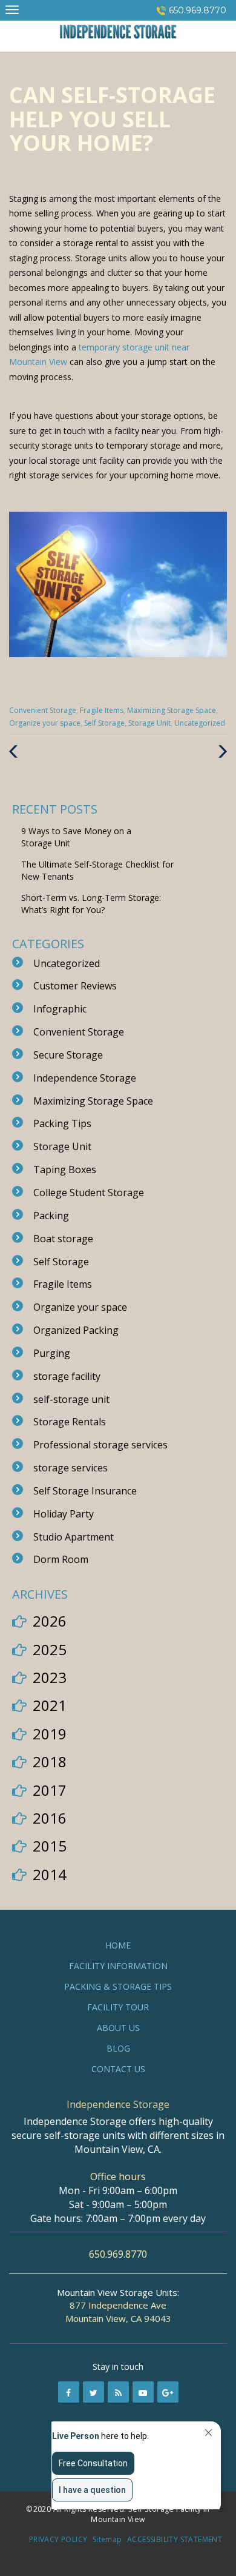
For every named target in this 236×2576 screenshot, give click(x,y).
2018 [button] (50, 1761)
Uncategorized (200, 723)
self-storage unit (71, 1399)
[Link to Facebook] (69, 2392)
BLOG (118, 2048)
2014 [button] (50, 1874)
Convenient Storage (43, 710)
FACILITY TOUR (118, 2007)
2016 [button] (50, 1818)
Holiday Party (64, 1514)
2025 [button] (50, 1649)
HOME (118, 1945)
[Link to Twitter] (93, 2392)
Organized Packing (76, 1330)
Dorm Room (61, 1559)
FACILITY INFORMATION (118, 1966)
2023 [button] (50, 1677)
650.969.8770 (198, 10)
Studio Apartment (74, 1537)
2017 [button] (50, 1790)
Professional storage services (100, 1445)
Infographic (60, 1009)
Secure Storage (68, 1055)
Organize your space (45, 723)
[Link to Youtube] (143, 2392)
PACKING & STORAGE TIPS (118, 1986)
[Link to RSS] (118, 2392)
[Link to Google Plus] (168, 2392)
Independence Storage (85, 1078)
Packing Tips (62, 1123)
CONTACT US (118, 2069)
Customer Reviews (75, 986)
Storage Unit (149, 723)
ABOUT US (118, 2028)
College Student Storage (89, 1193)
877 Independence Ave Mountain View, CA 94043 (118, 2311)
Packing (51, 1216)
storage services (70, 1468)
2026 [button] (50, 1621)
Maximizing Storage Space (172, 710)
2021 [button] (50, 1705)
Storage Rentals (70, 1422)
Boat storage (63, 1239)
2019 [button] (50, 1734)
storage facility (67, 1376)
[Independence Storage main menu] (12, 9)
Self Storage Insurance (85, 1491)
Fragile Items (102, 710)
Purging (52, 1353)
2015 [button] (50, 1846)
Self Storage (104, 723)
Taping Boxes (65, 1169)
